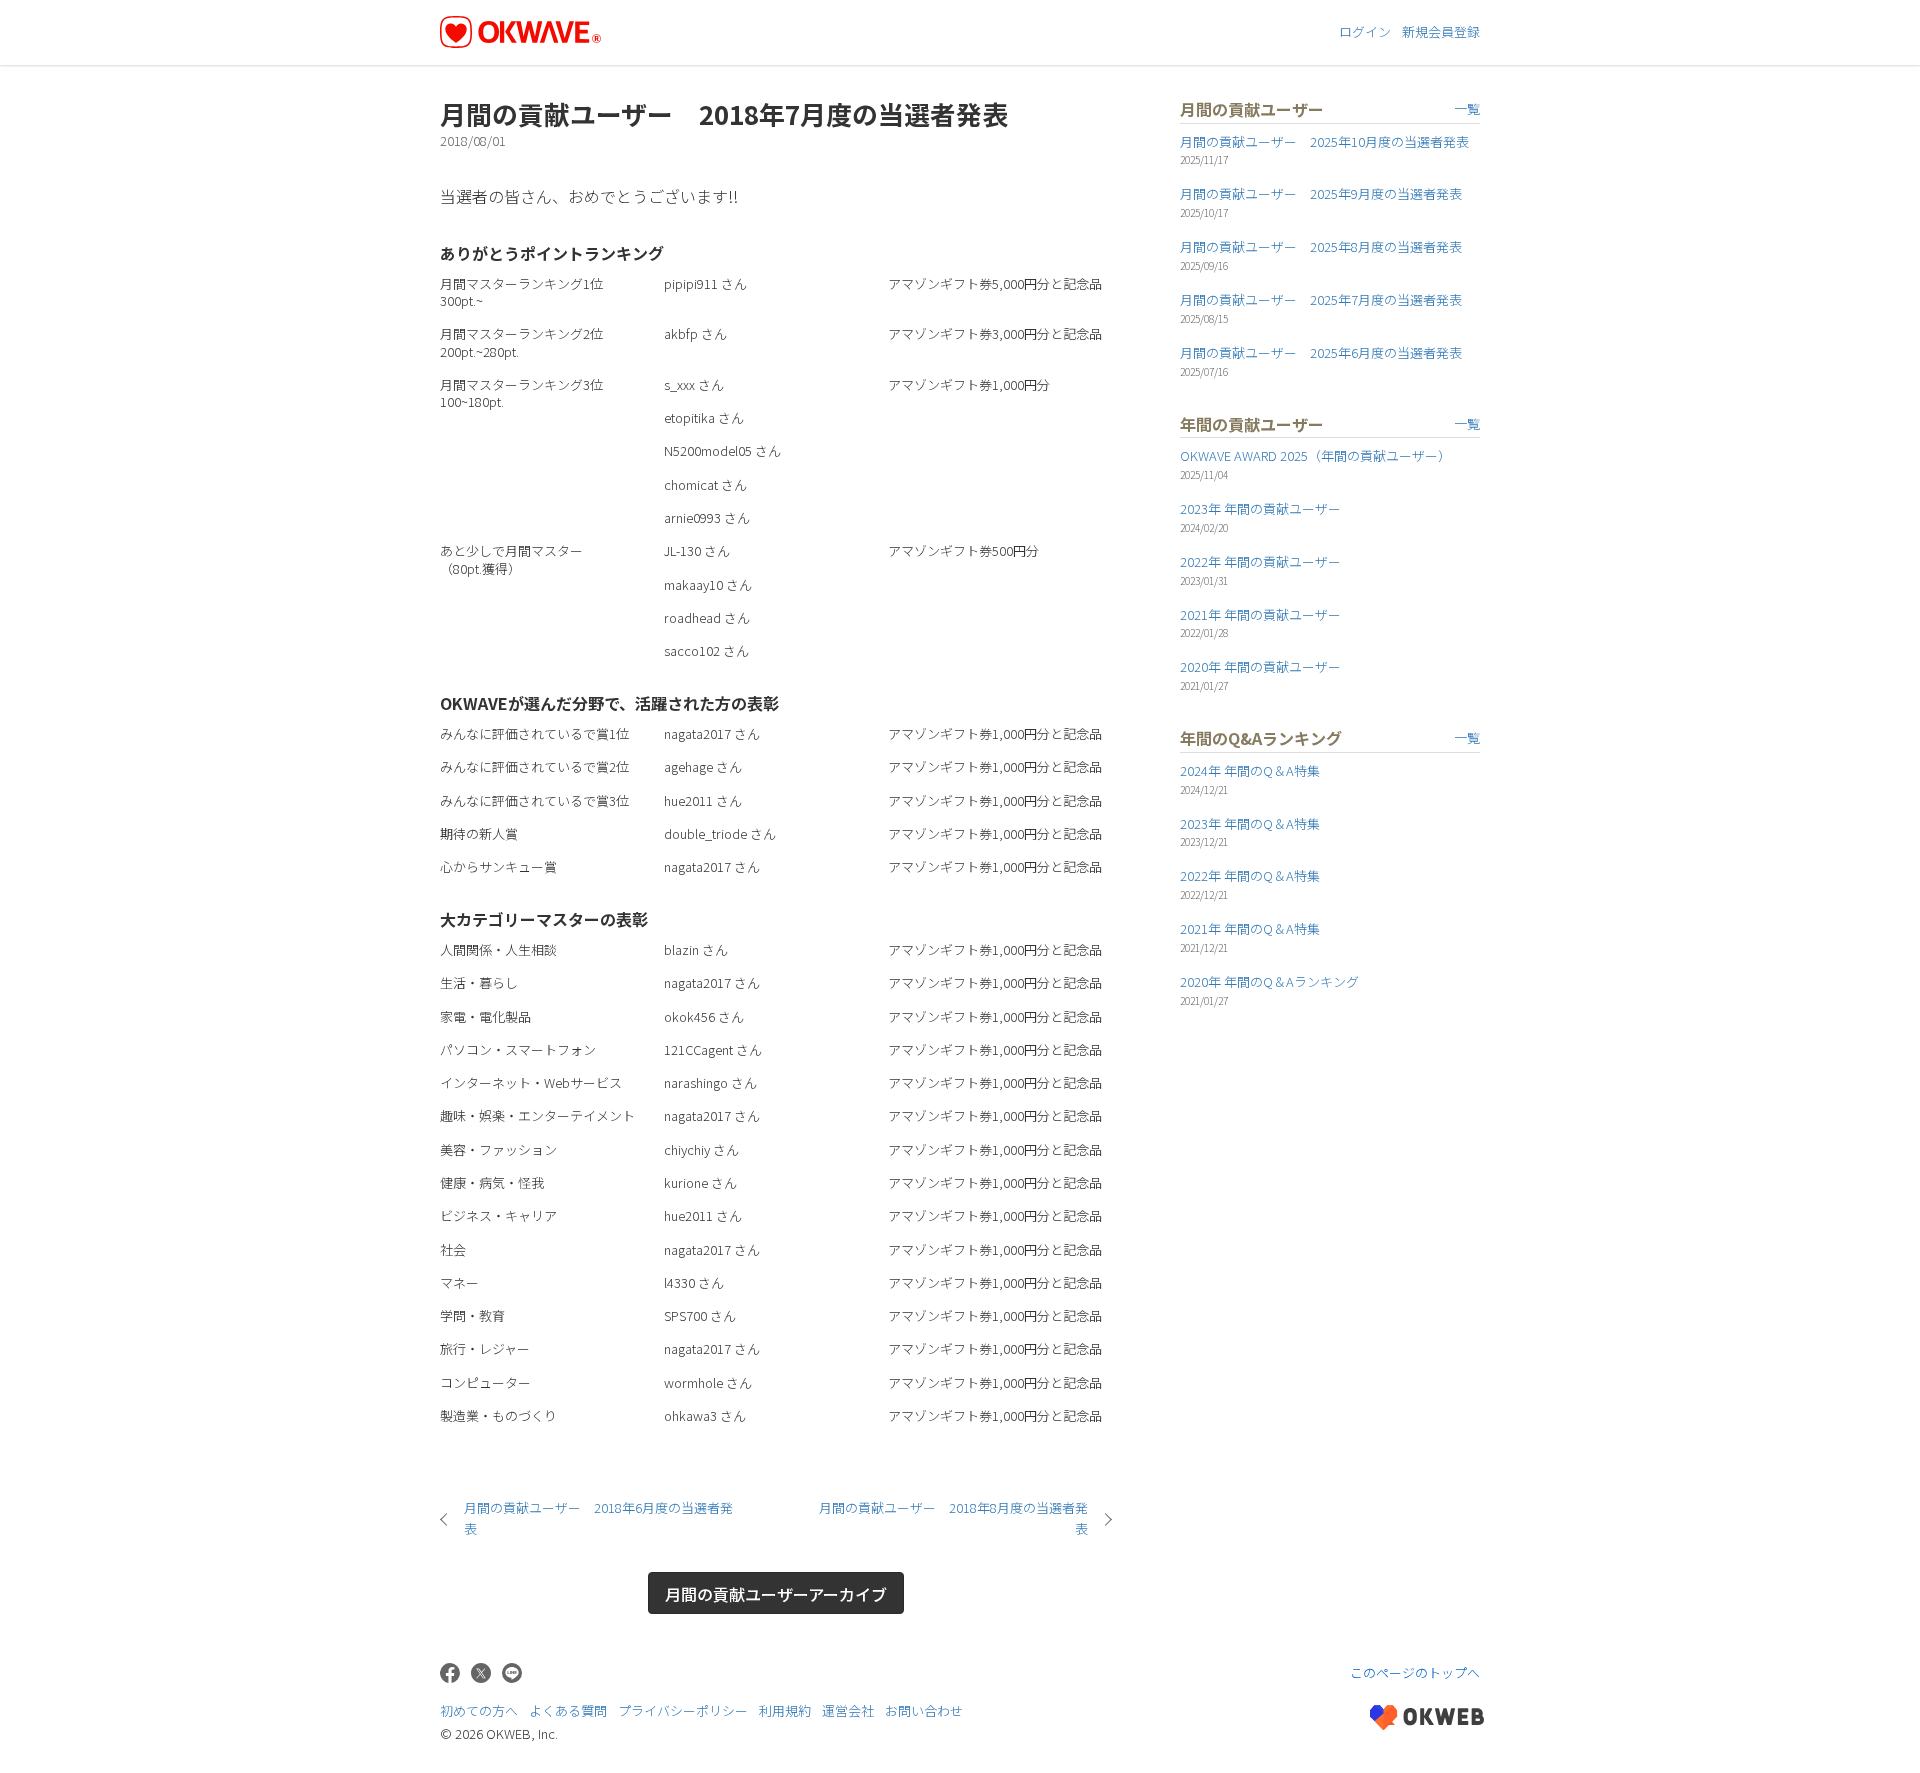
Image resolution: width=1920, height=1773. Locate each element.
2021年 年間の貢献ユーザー (1260, 614)
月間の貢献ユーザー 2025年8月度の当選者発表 (1321, 246)
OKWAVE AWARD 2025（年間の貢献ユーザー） (1315, 455)
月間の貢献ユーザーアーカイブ (776, 1594)
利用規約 (785, 1710)
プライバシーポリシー (683, 1710)
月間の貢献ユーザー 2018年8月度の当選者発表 (953, 1518)
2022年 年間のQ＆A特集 (1250, 875)
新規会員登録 (1441, 31)
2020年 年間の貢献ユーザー (1260, 666)
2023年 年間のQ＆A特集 (1250, 823)
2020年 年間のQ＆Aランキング (1269, 981)
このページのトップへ (1415, 1672)
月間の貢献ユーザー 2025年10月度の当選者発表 (1324, 141)
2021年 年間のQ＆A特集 (1250, 928)
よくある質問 (568, 1710)
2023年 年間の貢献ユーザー (1260, 508)
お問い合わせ (924, 1710)
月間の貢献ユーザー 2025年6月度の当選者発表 (1321, 352)
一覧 (1467, 108)
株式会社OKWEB (1427, 1717)
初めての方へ (479, 1710)
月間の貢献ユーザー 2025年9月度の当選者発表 (1321, 193)
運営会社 (848, 1710)
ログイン (1365, 31)
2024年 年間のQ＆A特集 (1250, 770)
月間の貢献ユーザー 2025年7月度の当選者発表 (1321, 299)
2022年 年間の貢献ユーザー (1260, 561)
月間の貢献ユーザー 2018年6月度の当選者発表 (598, 1518)
